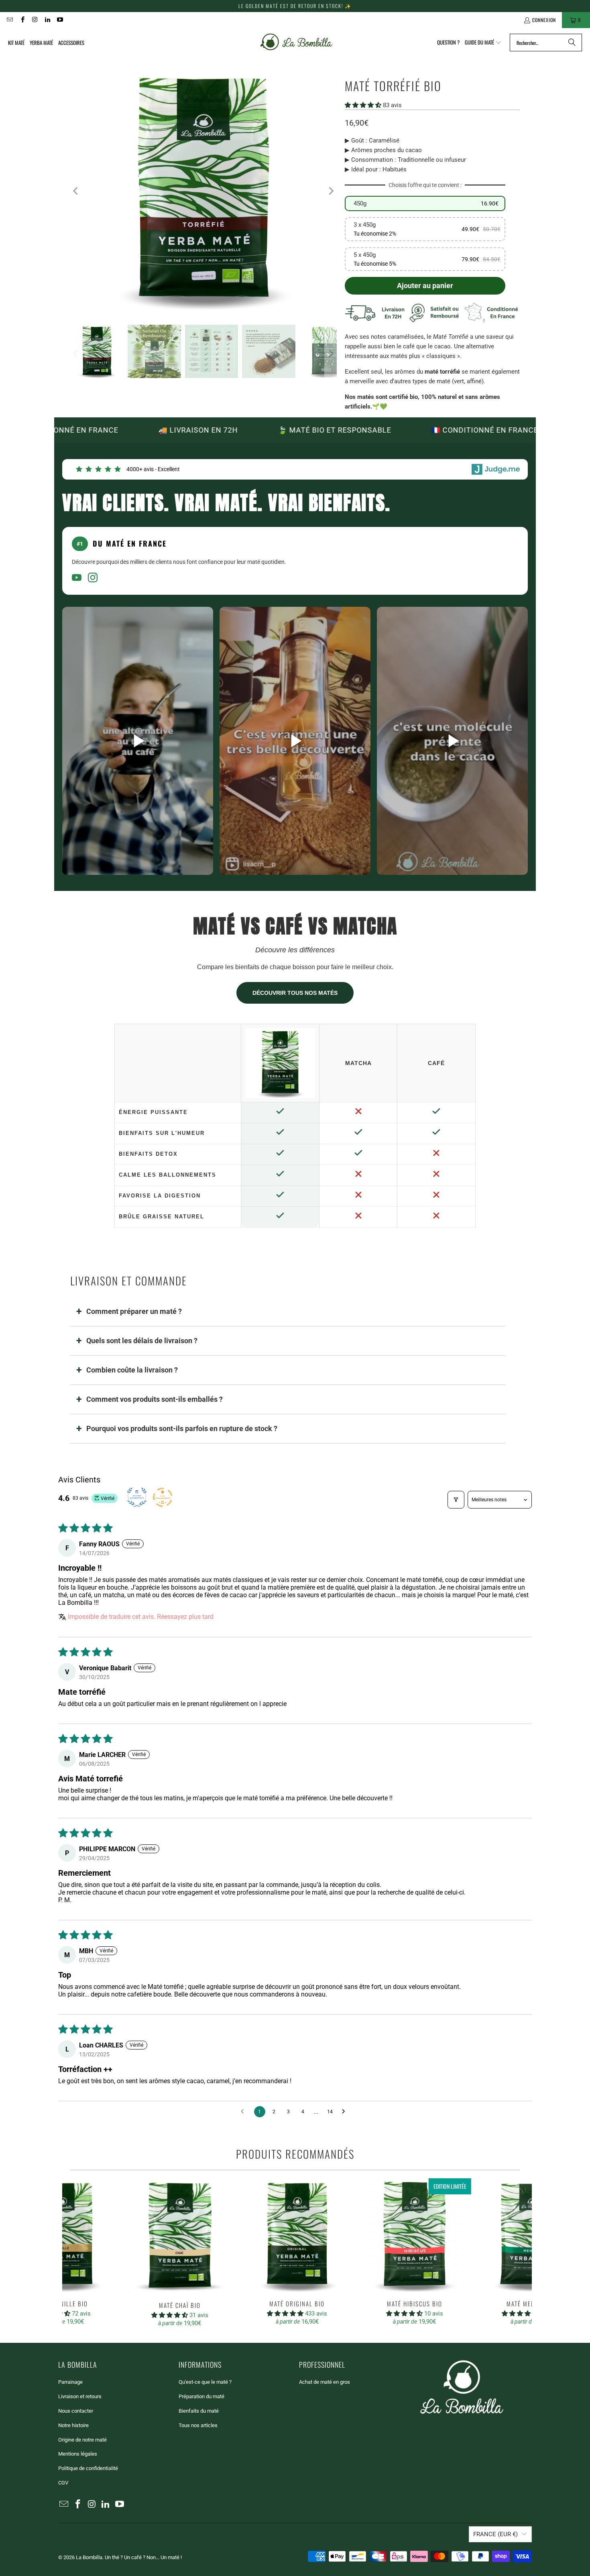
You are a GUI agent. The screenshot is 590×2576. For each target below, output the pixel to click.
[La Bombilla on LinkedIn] (47, 20)
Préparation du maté (201, 2396)
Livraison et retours (80, 2396)
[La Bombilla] (296, 43)
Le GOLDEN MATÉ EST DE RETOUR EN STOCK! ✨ (295, 6)
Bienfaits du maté (199, 2411)
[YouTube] (77, 579)
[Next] (331, 191)
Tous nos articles (198, 2425)
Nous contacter (76, 2411)
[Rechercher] (572, 43)
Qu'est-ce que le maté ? (205, 2382)
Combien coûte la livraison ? (132, 1370)
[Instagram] (93, 579)
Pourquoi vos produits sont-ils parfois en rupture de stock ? (182, 1428)
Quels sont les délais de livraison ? (142, 1341)
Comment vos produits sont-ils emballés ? (155, 1399)
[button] (483, 43)
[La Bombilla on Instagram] (35, 20)
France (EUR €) (495, 2534)
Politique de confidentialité (88, 2468)
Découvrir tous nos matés (295, 993)
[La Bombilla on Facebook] (22, 20)
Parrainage (70, 2382)
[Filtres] (456, 1500)
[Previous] (76, 191)
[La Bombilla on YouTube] (60, 20)
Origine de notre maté (82, 2440)
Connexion (544, 20)
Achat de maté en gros (324, 2382)
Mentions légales (78, 2454)
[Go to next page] (346, 2112)
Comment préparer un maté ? (134, 1311)
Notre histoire (73, 2425)
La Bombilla (89, 2557)
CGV (63, 2483)
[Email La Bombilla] (9, 20)
